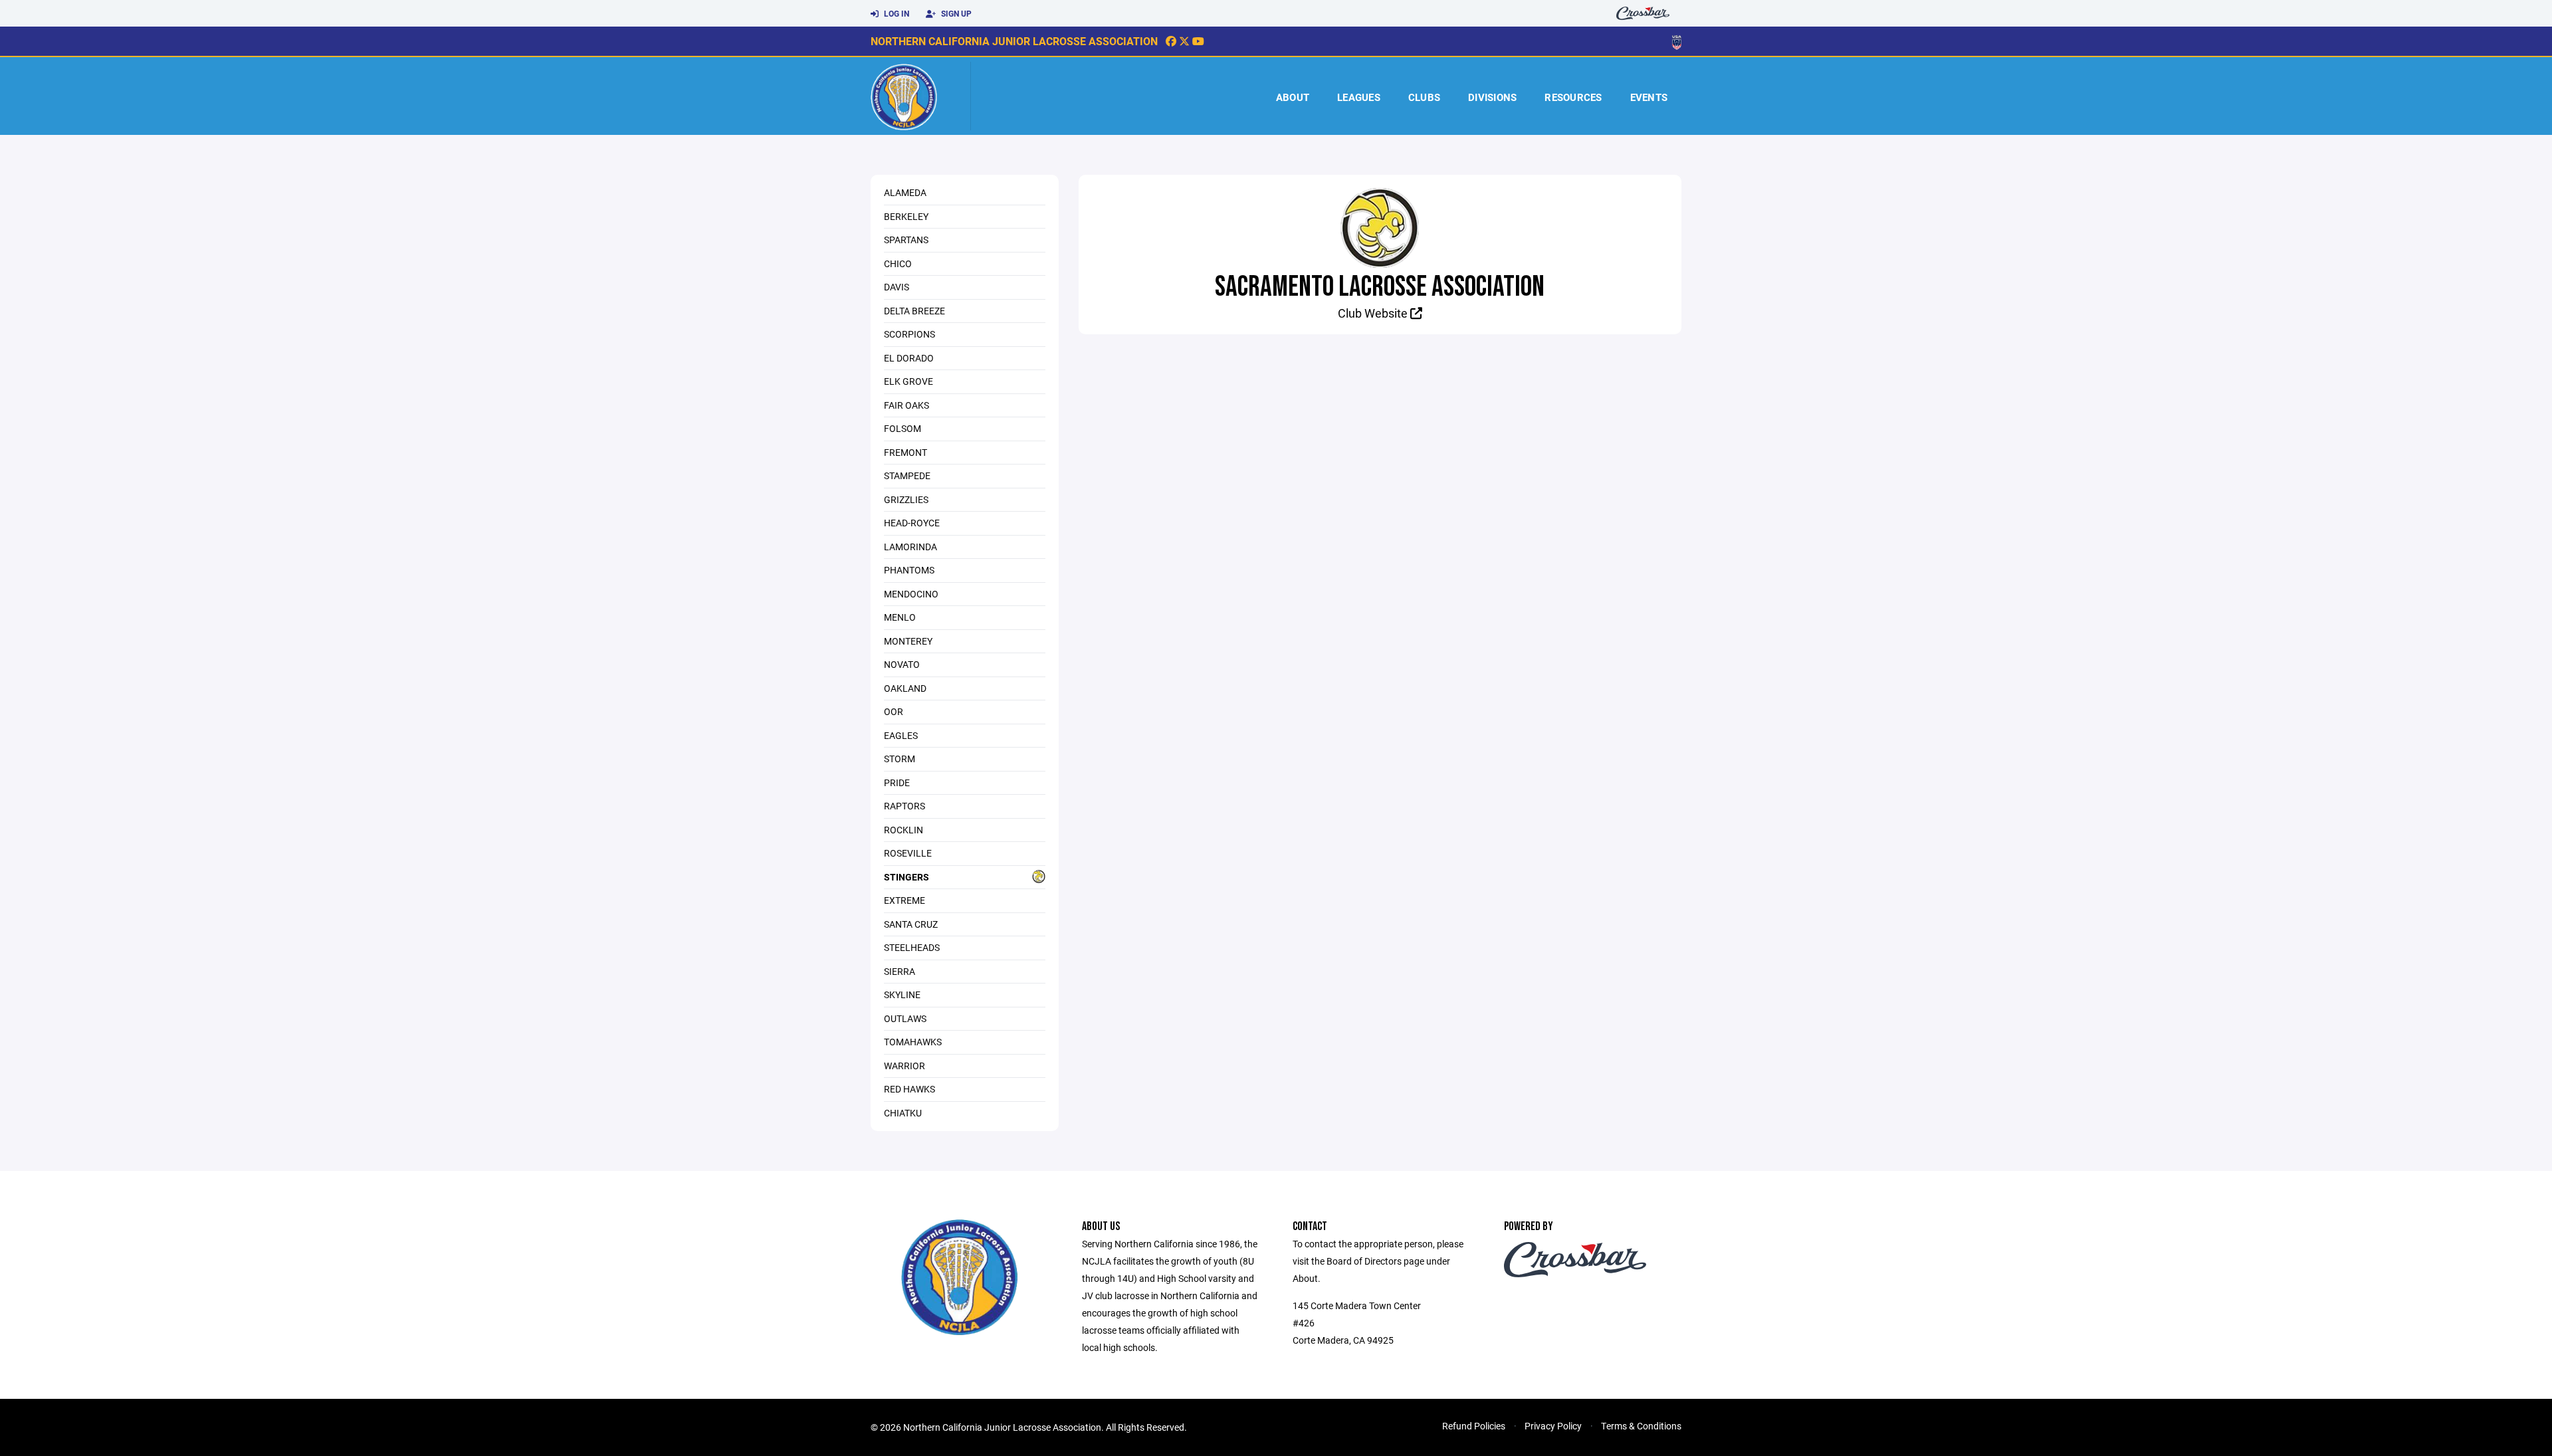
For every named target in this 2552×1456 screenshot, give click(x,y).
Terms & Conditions (1641, 1426)
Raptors (904, 806)
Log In (896, 13)
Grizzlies (906, 499)
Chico (898, 263)
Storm (900, 759)
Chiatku (903, 1113)
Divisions (1492, 97)
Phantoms (909, 570)
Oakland (905, 688)
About (1293, 97)
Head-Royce (912, 523)
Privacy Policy (1553, 1426)
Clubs (1424, 97)
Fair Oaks (906, 405)
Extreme (904, 900)
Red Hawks (909, 1089)
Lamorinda (910, 547)
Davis (897, 287)
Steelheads (912, 947)
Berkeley (906, 216)
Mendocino (911, 594)
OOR (894, 711)
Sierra (900, 971)
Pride (897, 782)
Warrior (904, 1066)
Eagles (901, 735)
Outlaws (905, 1018)
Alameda (905, 192)
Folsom (903, 428)
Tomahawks (913, 1042)
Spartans (906, 240)
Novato (902, 664)
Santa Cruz (911, 924)
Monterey (908, 641)
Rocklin (904, 830)
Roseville (908, 853)
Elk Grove (908, 381)
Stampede (907, 475)
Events (1649, 97)
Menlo (900, 617)
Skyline (902, 994)
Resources (1573, 97)
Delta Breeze (914, 311)
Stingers (906, 877)
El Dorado (909, 358)
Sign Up (955, 13)
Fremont (905, 452)
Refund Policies (1474, 1426)
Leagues (1359, 97)
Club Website (1374, 313)
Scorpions (909, 334)
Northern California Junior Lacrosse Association (1014, 41)
